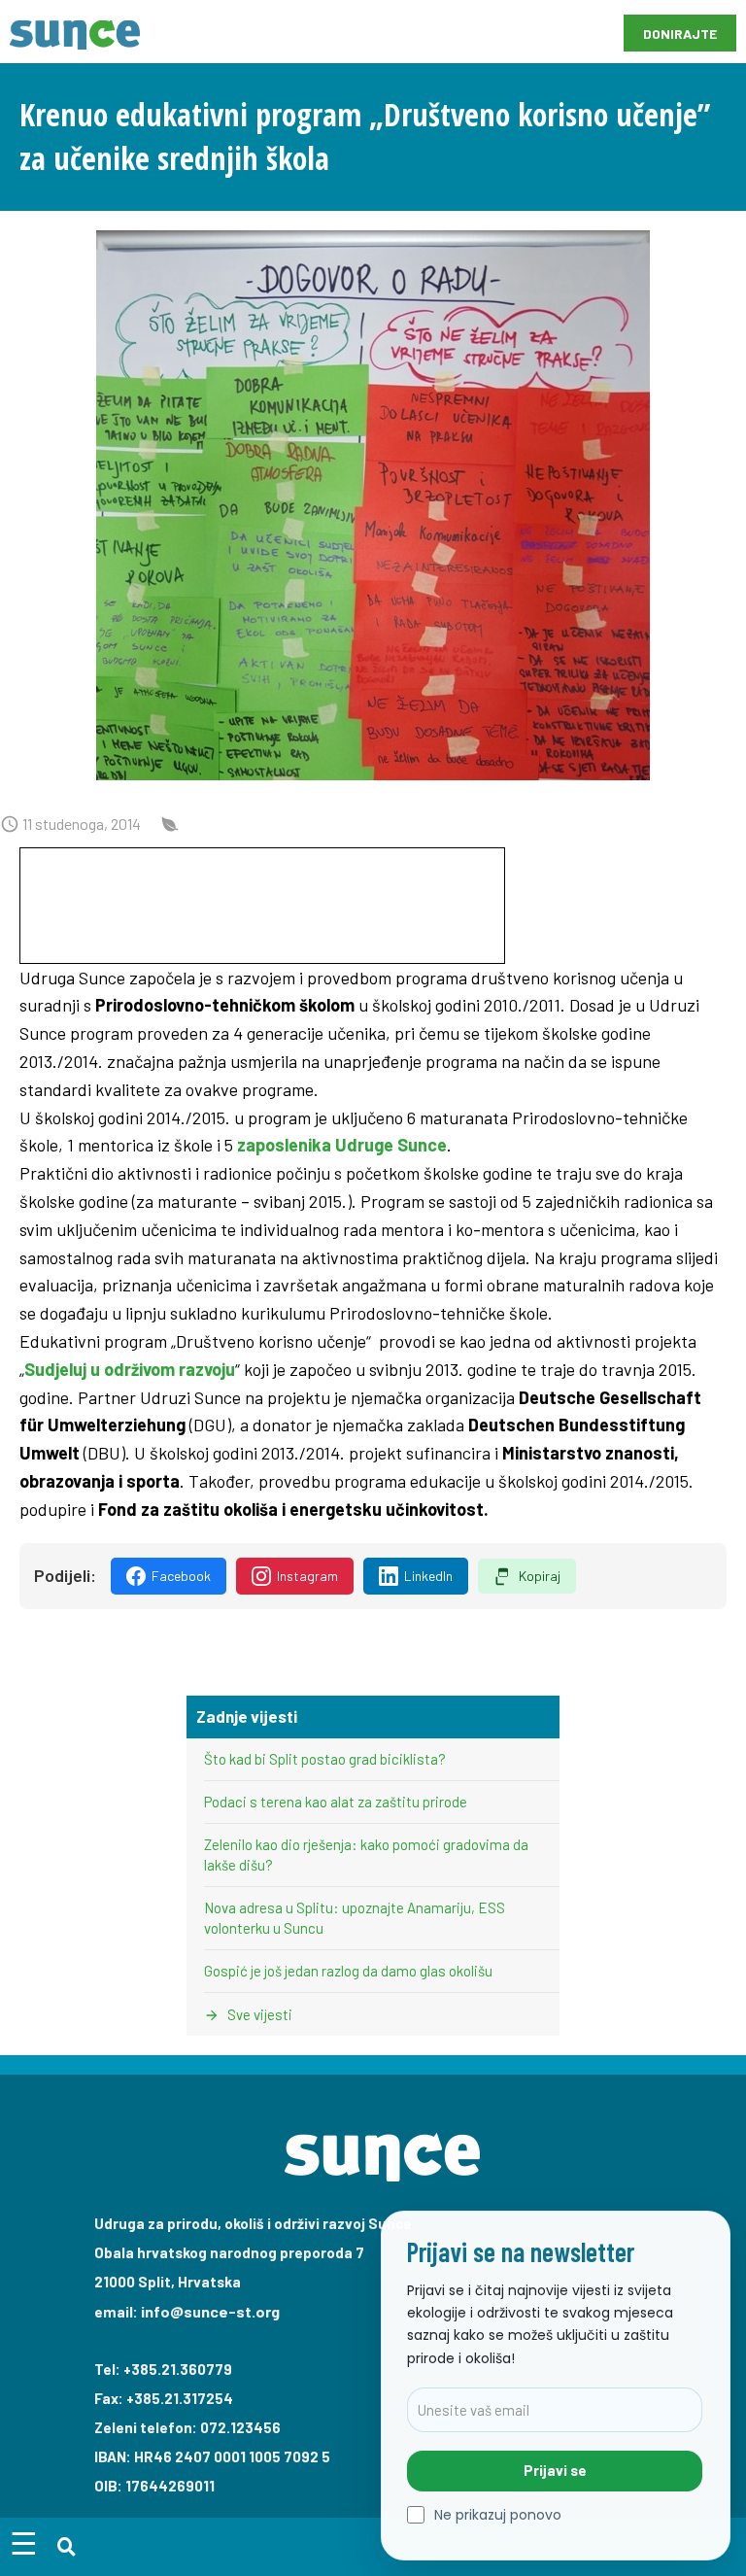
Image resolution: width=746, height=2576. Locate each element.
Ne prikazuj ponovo (498, 2515)
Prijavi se (555, 2470)
